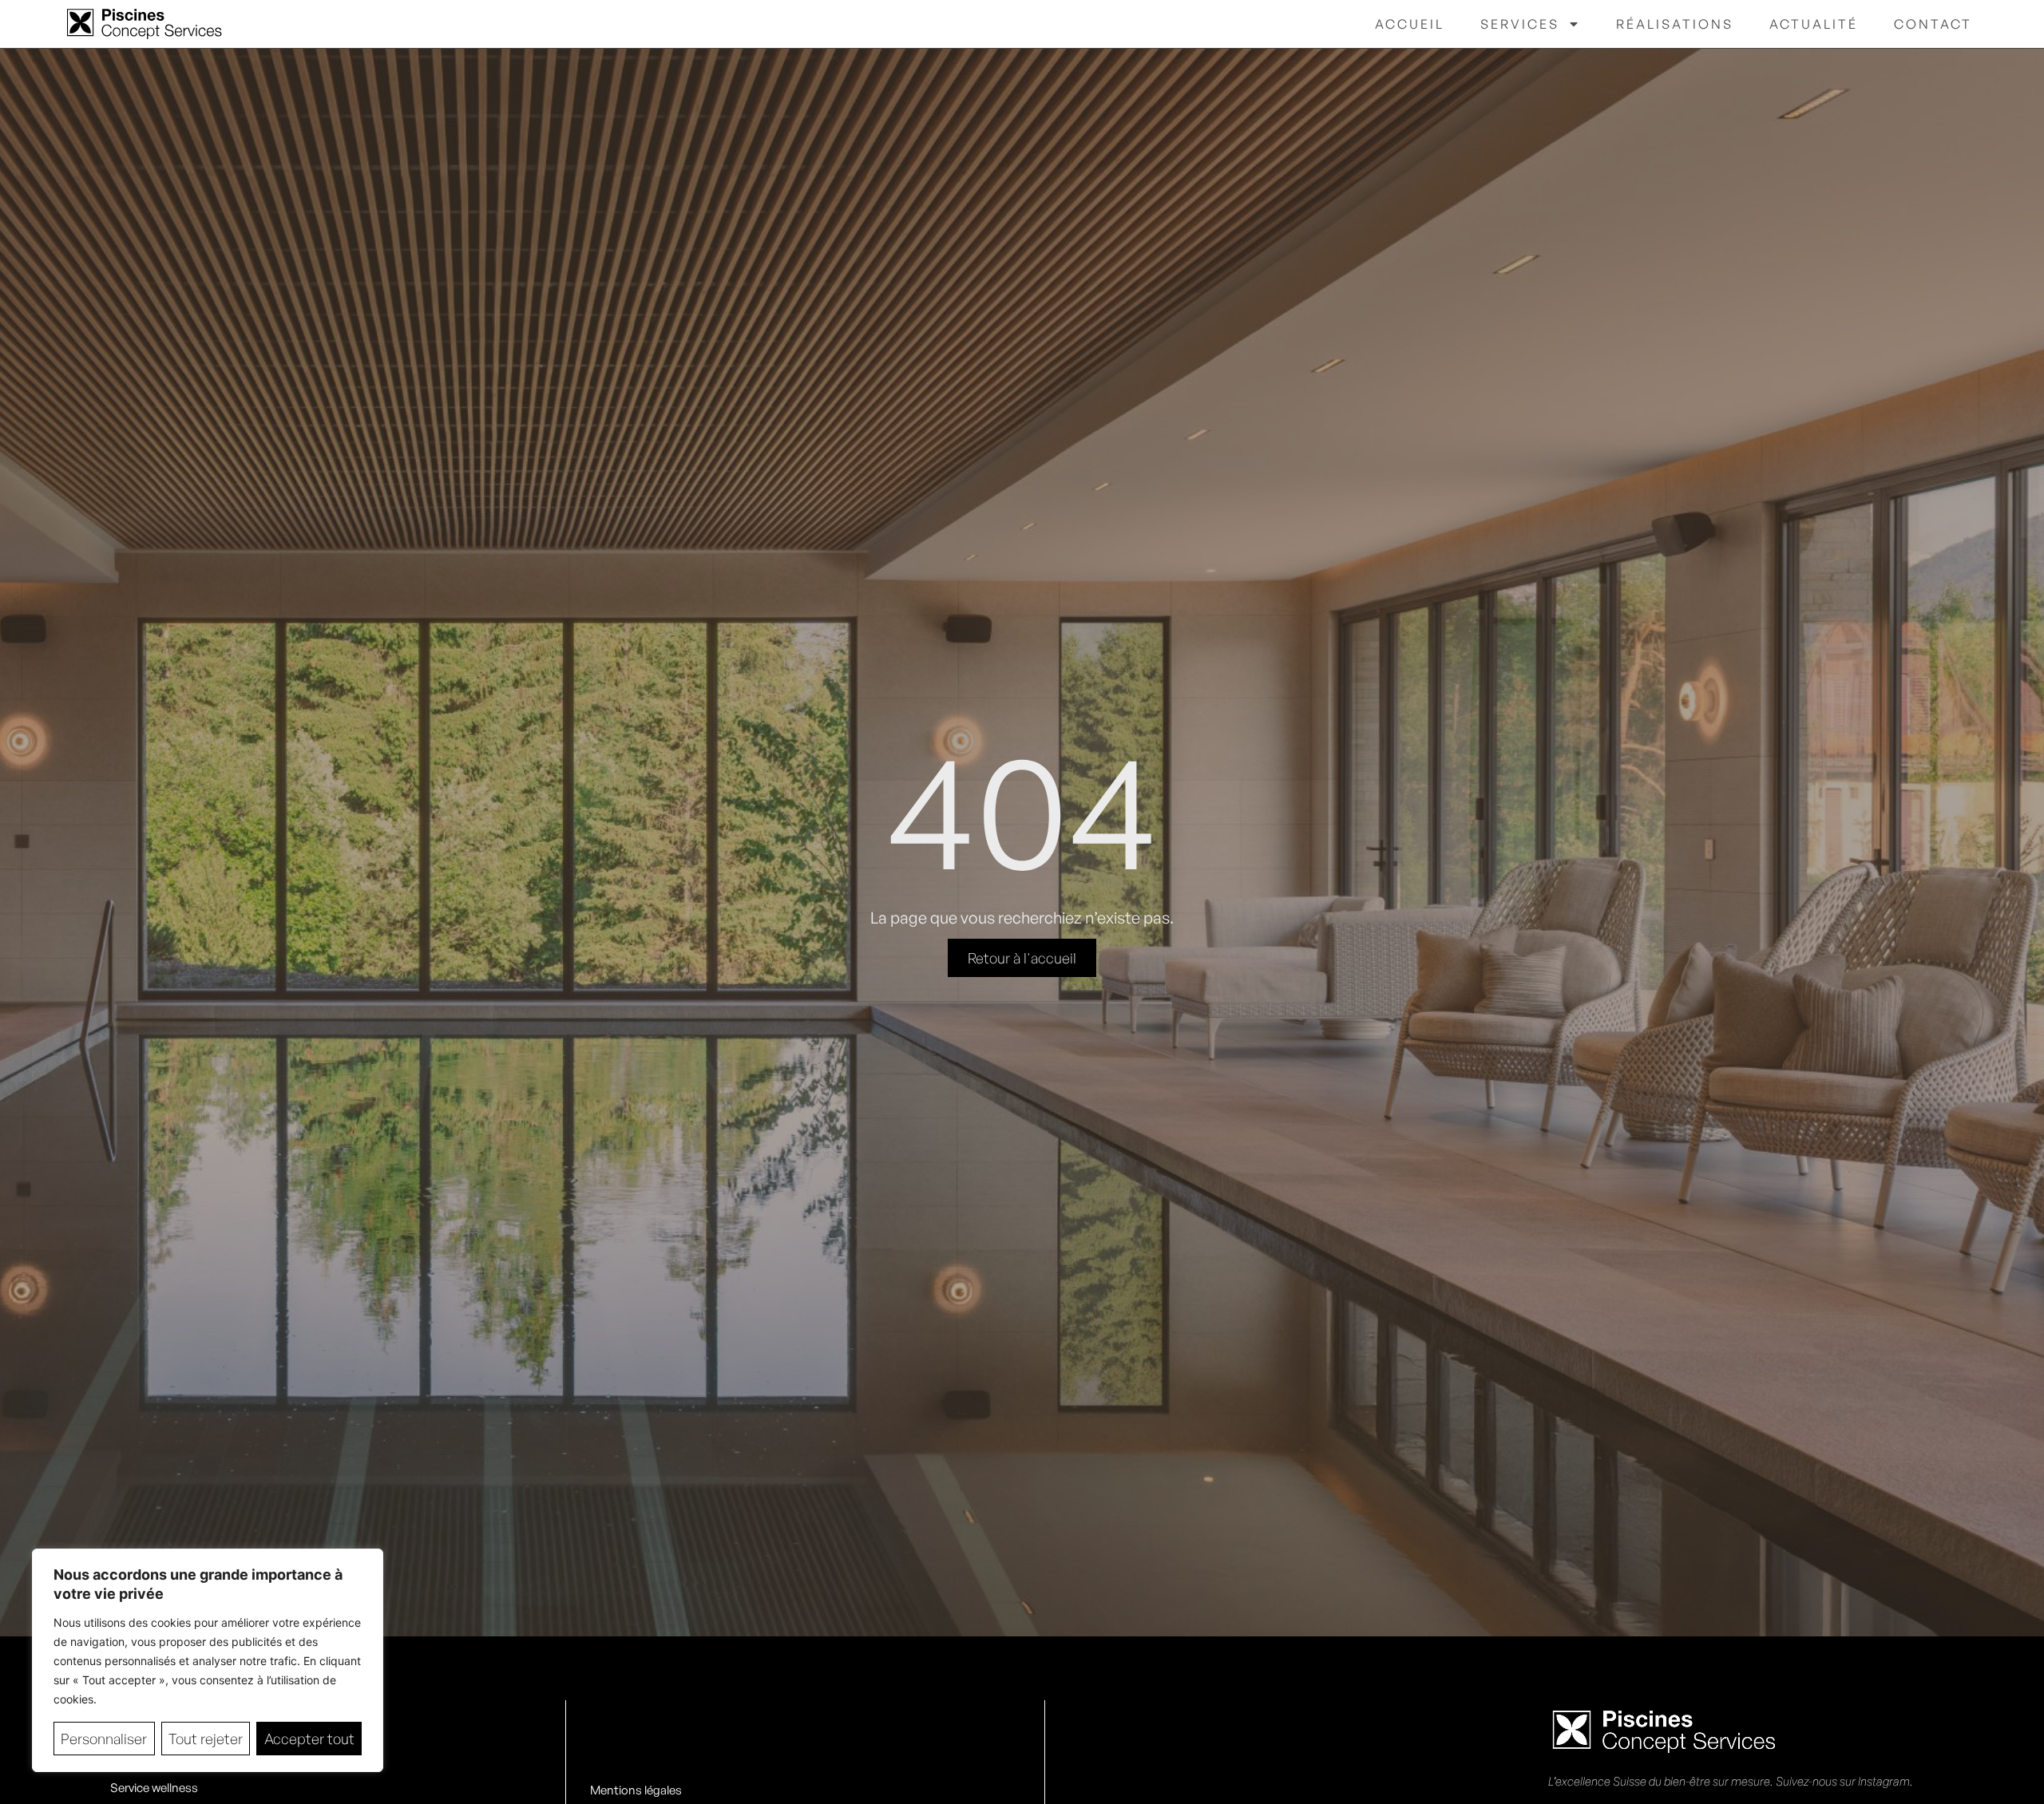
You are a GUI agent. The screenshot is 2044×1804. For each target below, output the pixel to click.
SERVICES (1520, 24)
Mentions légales (636, 1790)
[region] (208, 1660)
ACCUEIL (1410, 24)
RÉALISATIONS (1675, 24)
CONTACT (1933, 24)
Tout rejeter (206, 1739)
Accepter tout (309, 1739)
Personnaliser (104, 1739)
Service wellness (154, 1788)
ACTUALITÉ (1814, 24)
